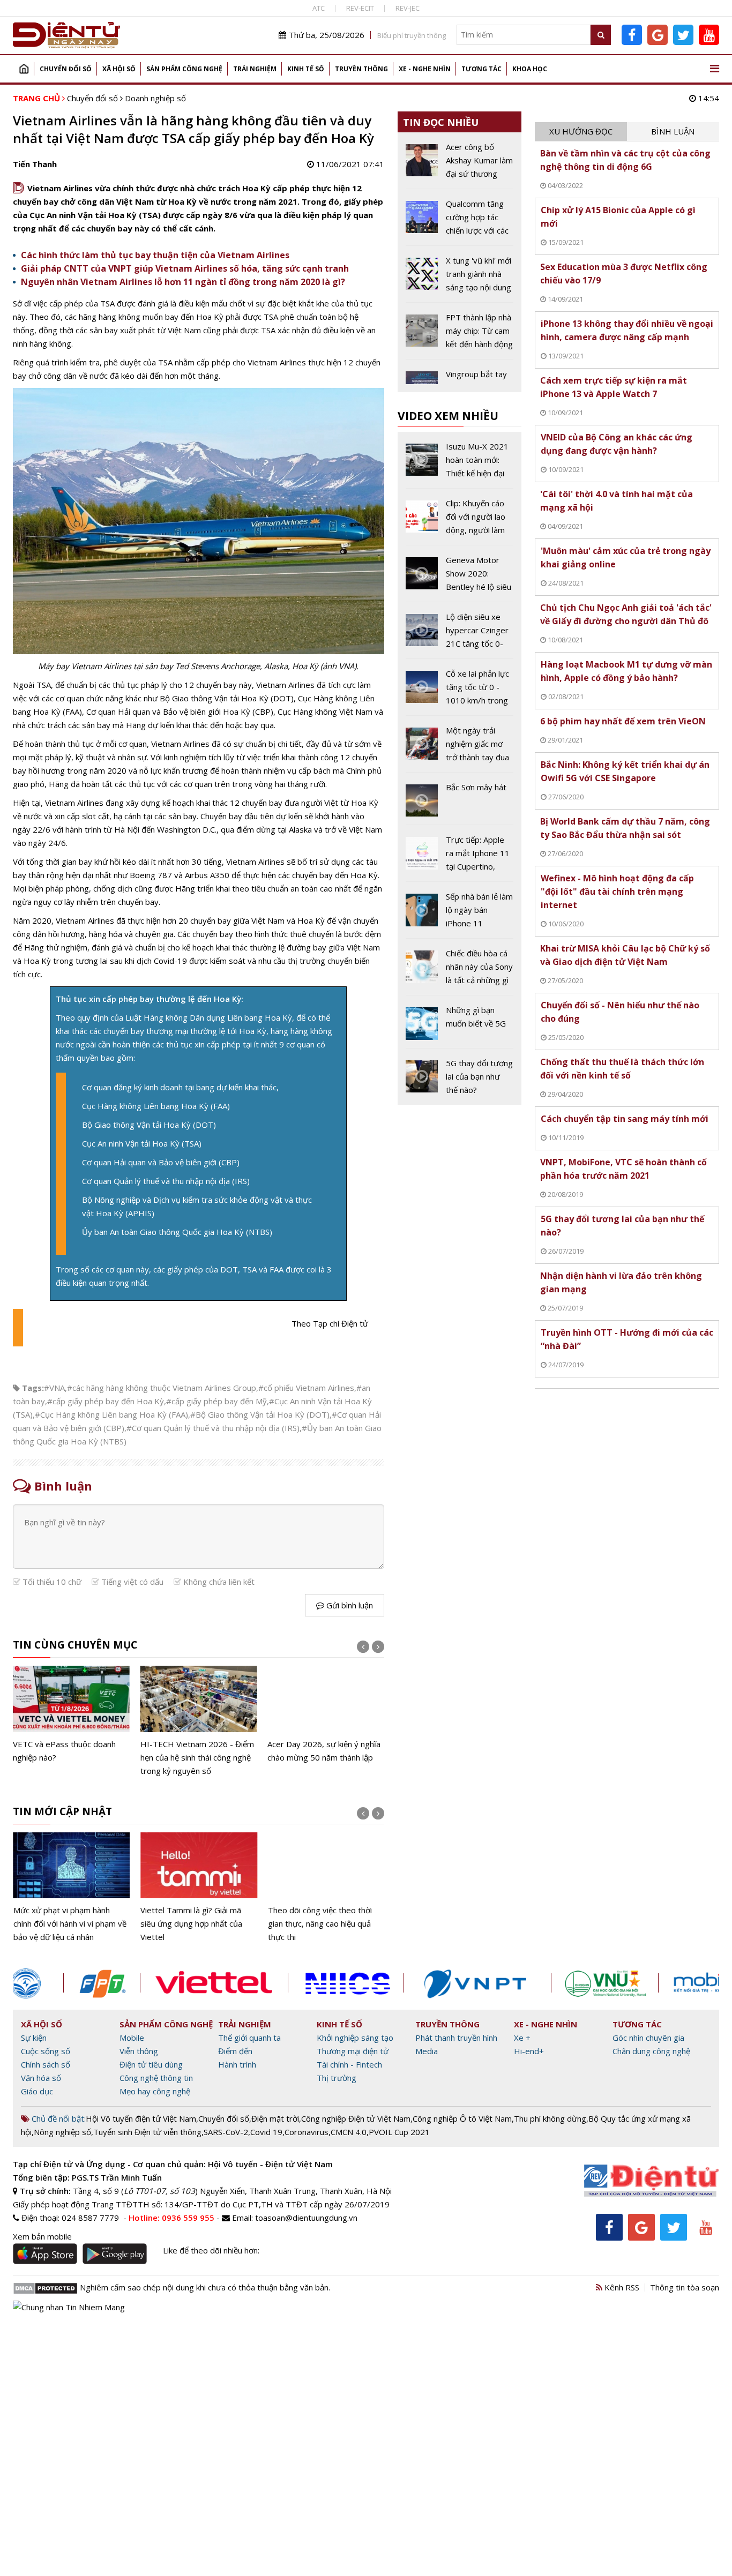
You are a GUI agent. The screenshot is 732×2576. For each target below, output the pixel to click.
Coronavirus (307, 2132)
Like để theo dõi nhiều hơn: (211, 2250)
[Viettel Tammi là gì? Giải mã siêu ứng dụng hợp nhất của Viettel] (199, 1888)
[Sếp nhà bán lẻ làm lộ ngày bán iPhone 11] (460, 914)
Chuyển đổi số (66, 69)
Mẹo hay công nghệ (155, 2091)
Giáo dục (37, 2091)
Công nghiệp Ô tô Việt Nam (462, 2118)
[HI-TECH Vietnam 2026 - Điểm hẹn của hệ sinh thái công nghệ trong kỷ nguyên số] (199, 1721)
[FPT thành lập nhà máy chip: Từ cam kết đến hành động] (460, 335)
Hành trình (237, 2064)
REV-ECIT (360, 8)
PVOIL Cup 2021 (399, 2132)
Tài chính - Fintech (349, 2064)
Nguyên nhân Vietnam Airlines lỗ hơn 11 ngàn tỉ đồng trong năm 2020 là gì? (183, 282)
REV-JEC (408, 8)
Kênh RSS (621, 2287)
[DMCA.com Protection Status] (45, 2287)
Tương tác (481, 69)
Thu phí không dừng (550, 2118)
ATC (319, 8)
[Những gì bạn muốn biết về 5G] (460, 1025)
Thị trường (337, 2078)
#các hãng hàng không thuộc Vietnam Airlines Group (162, 1388)
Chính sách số (46, 2064)
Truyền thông (361, 69)
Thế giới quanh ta (249, 2038)
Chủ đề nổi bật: (58, 2118)
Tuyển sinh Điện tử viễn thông (147, 2132)
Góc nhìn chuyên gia (648, 2038)
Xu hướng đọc (581, 131)
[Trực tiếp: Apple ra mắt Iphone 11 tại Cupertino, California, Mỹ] (460, 857)
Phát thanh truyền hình (456, 2038)
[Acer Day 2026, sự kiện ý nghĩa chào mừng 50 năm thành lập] (326, 1715)
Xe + (522, 2038)
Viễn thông (139, 2051)
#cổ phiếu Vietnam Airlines (306, 1388)
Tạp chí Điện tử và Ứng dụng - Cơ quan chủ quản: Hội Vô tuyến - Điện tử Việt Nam (173, 2164)
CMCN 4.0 (349, 2132)
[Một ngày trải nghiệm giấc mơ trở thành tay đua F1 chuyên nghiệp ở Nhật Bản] (460, 748)
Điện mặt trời (275, 2118)
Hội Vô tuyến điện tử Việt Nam (141, 2118)
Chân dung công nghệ (651, 2051)
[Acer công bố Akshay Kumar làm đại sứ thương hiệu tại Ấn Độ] (460, 164)
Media (427, 2051)
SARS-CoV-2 (226, 2132)
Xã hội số (119, 69)
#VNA (54, 1388)
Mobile (132, 2038)
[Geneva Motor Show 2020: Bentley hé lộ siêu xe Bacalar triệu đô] (460, 578)
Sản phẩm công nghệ (184, 69)
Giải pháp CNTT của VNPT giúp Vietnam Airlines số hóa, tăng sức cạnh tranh (185, 268)
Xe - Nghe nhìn (425, 69)
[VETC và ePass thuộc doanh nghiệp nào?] (71, 1715)
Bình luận (673, 131)
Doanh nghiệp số (155, 98)
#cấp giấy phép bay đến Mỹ (216, 1401)
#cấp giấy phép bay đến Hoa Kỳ (106, 1401)
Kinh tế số (306, 69)
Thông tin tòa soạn (685, 2287)
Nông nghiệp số (62, 2132)
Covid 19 (266, 2132)
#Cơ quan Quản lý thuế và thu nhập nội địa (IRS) (213, 1428)
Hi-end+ (529, 2051)
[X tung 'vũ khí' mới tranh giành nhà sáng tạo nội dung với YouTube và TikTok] (460, 278)
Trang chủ (24, 69)
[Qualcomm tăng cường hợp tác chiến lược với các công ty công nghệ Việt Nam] (460, 221)
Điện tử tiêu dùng (151, 2064)
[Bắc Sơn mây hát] (460, 803)
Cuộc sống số (46, 2051)
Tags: (33, 1388)
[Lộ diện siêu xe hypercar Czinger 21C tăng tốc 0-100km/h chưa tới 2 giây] (460, 634)
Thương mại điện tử (353, 2051)
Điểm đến (235, 2051)
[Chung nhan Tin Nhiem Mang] (69, 2307)
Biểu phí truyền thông (412, 35)
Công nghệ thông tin (156, 2078)
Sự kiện (34, 2038)
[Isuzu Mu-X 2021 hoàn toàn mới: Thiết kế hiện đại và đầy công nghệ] (460, 464)
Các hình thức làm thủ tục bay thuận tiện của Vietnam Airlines (155, 255)
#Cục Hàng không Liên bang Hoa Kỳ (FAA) (111, 1414)
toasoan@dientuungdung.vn (306, 2218)
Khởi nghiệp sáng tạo (355, 2038)
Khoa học (530, 69)
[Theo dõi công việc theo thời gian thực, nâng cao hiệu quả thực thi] (326, 1888)
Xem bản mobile (42, 2236)
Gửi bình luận (349, 1605)
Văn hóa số (41, 2078)
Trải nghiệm (255, 69)
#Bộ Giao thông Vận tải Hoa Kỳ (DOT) (260, 1414)
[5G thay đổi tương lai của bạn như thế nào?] (460, 1077)
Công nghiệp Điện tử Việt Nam (356, 2118)
